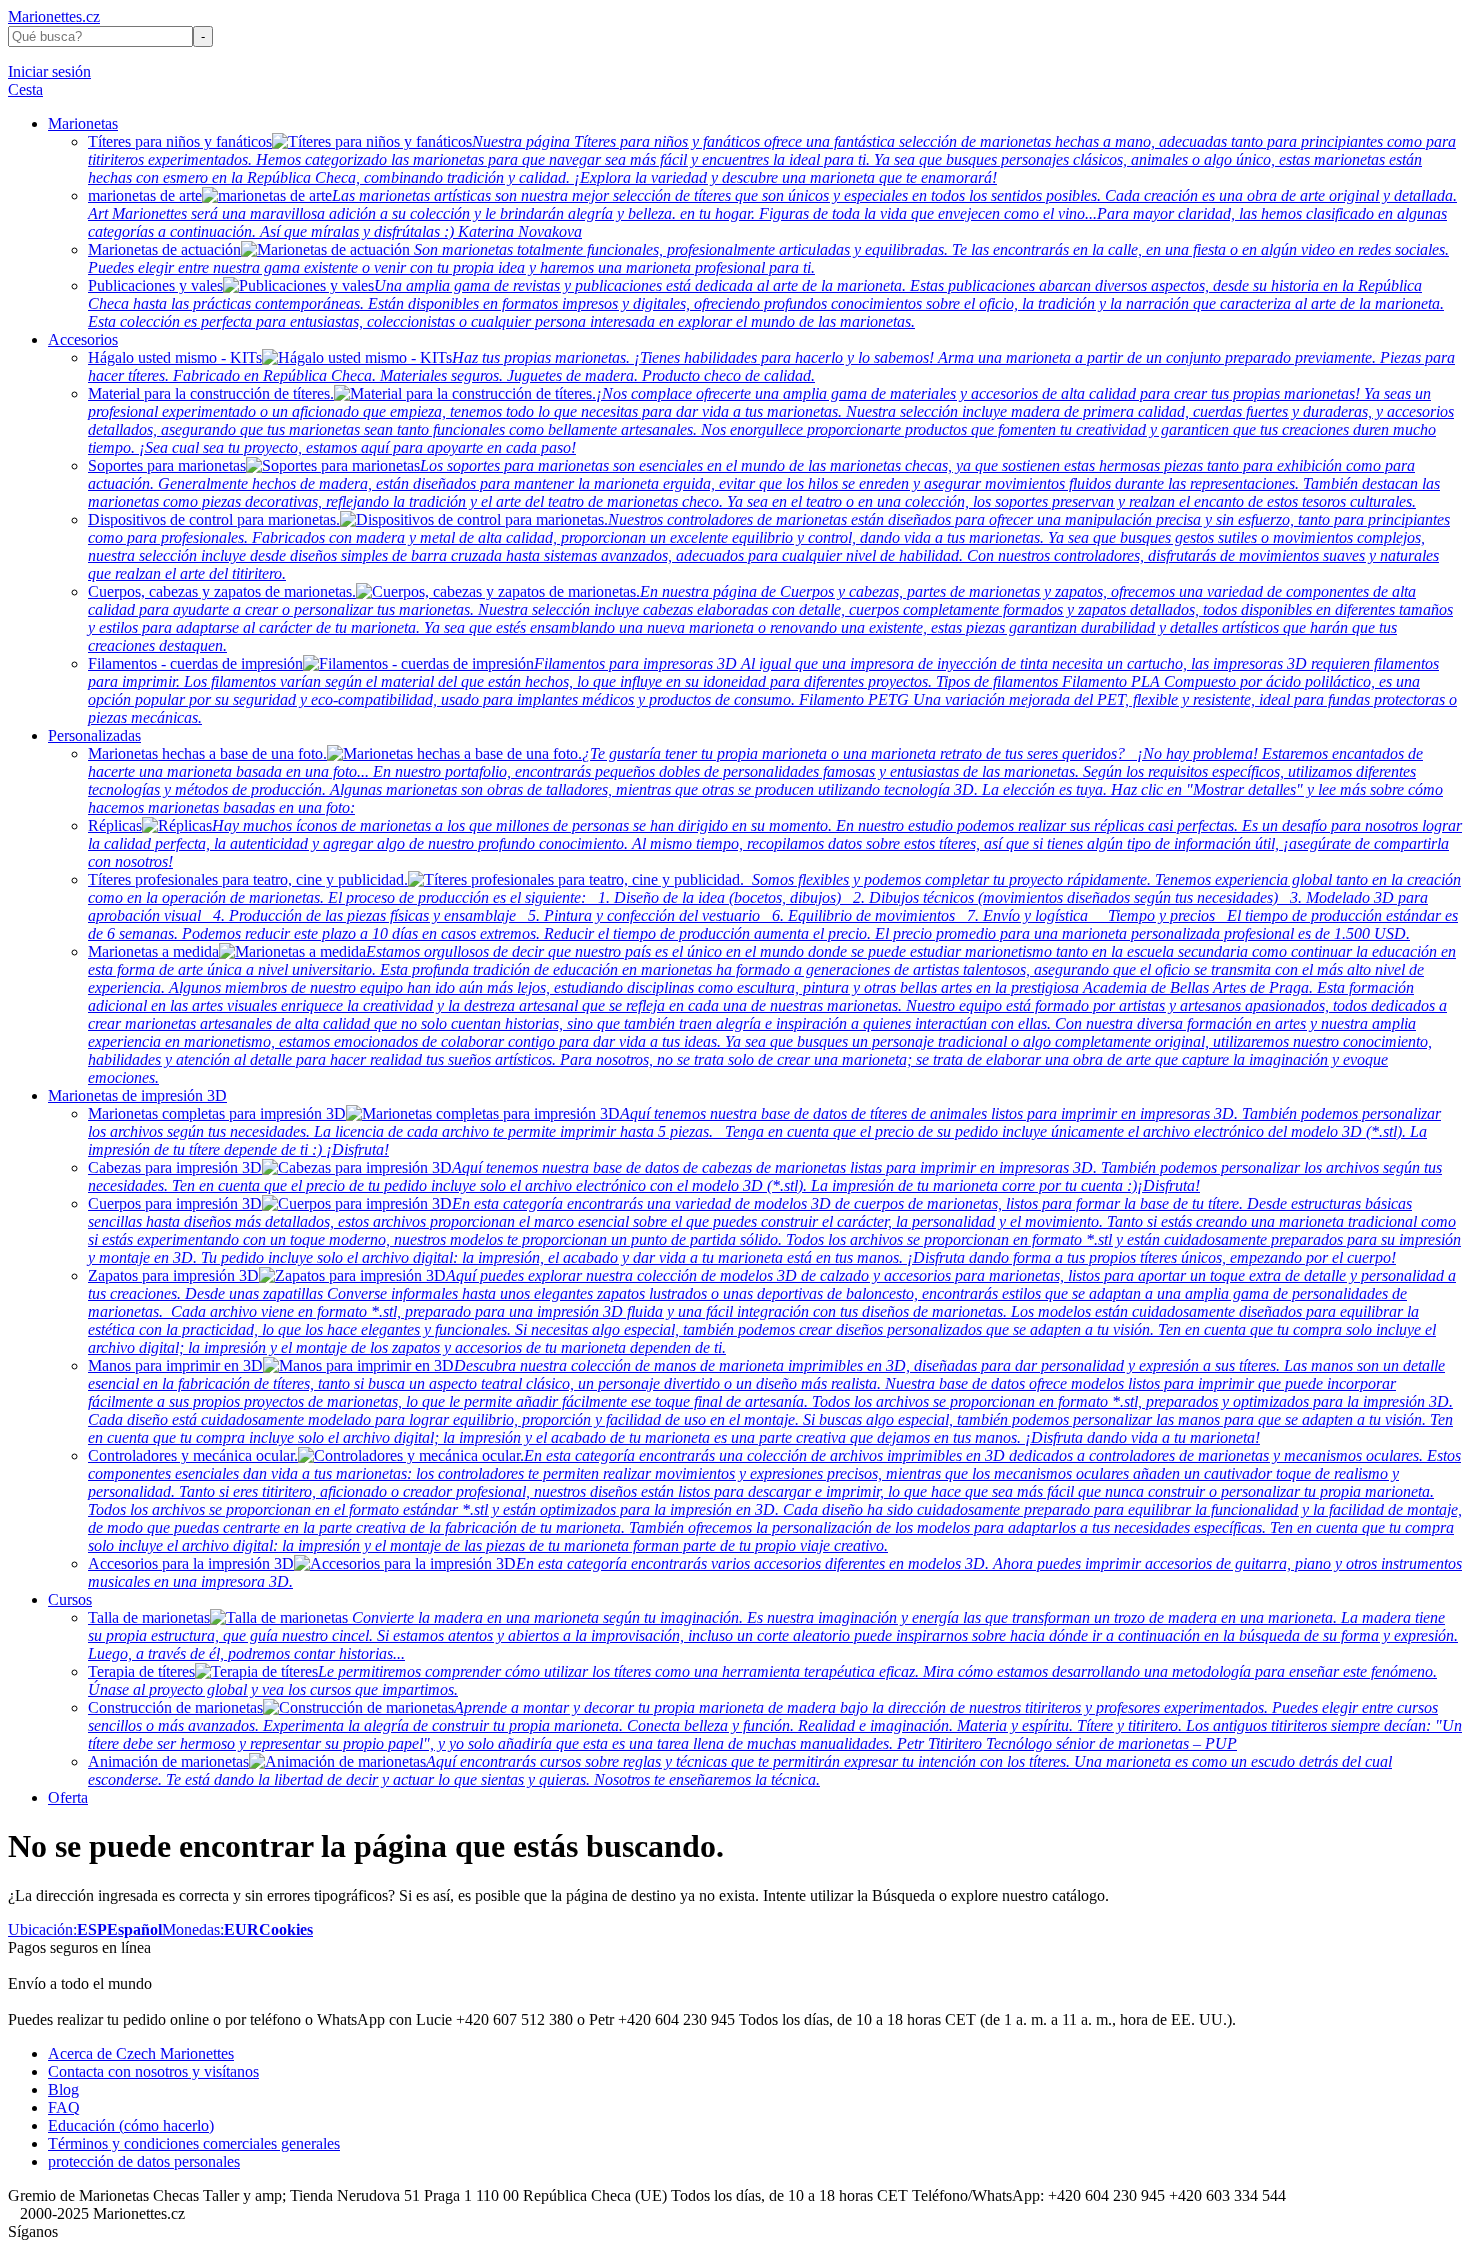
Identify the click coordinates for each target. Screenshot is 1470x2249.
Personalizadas (94, 735)
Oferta (68, 1797)
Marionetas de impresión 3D (137, 1095)
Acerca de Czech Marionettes (141, 2053)
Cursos (70, 1599)
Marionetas (83, 123)
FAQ (64, 2107)
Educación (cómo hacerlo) (131, 2125)
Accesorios (83, 339)
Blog (63, 2089)
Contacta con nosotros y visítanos (153, 2071)
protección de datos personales (144, 2161)
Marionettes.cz (54, 16)
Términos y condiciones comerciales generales (194, 2143)
